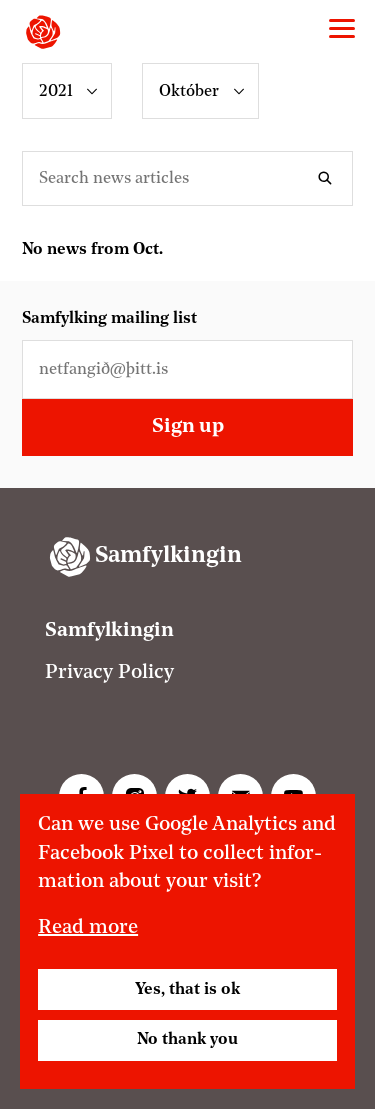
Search (329, 178)
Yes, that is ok (187, 990)
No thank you (187, 1040)
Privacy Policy (109, 673)
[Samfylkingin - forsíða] (43, 32)
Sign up (188, 427)
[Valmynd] (342, 29)
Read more (88, 928)
